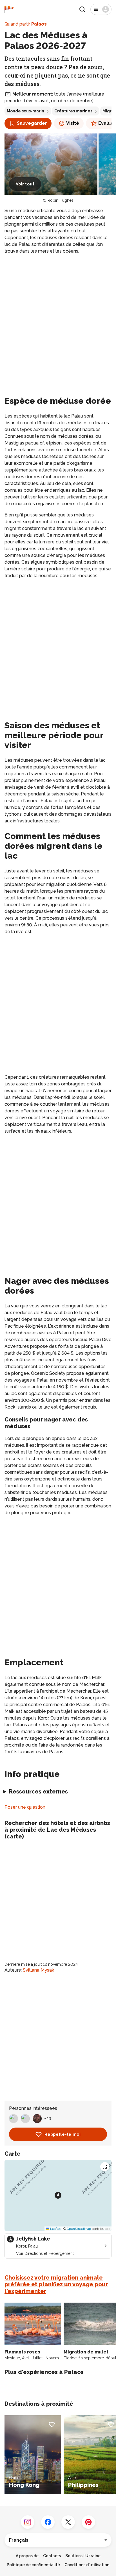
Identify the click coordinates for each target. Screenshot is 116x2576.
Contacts (52, 2556)
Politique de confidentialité (33, 2565)
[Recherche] (82, 9)
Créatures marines (73, 111)
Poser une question (25, 1807)
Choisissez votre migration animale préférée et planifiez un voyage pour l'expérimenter (56, 2284)
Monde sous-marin (25, 111)
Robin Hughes (61, 200)
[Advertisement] (58, 319)
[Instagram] (28, 2522)
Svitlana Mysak (38, 1970)
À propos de (27, 2556)
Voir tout (25, 184)
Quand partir (26, 24)
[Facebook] (48, 2522)
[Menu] (101, 9)
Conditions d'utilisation (87, 2565)
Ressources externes (38, 1792)
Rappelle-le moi (63, 2134)
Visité (73, 123)
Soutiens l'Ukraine (83, 2556)
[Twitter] (68, 2522)
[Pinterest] (88, 2522)
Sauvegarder (32, 123)
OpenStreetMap (79, 2229)
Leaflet (55, 2229)
